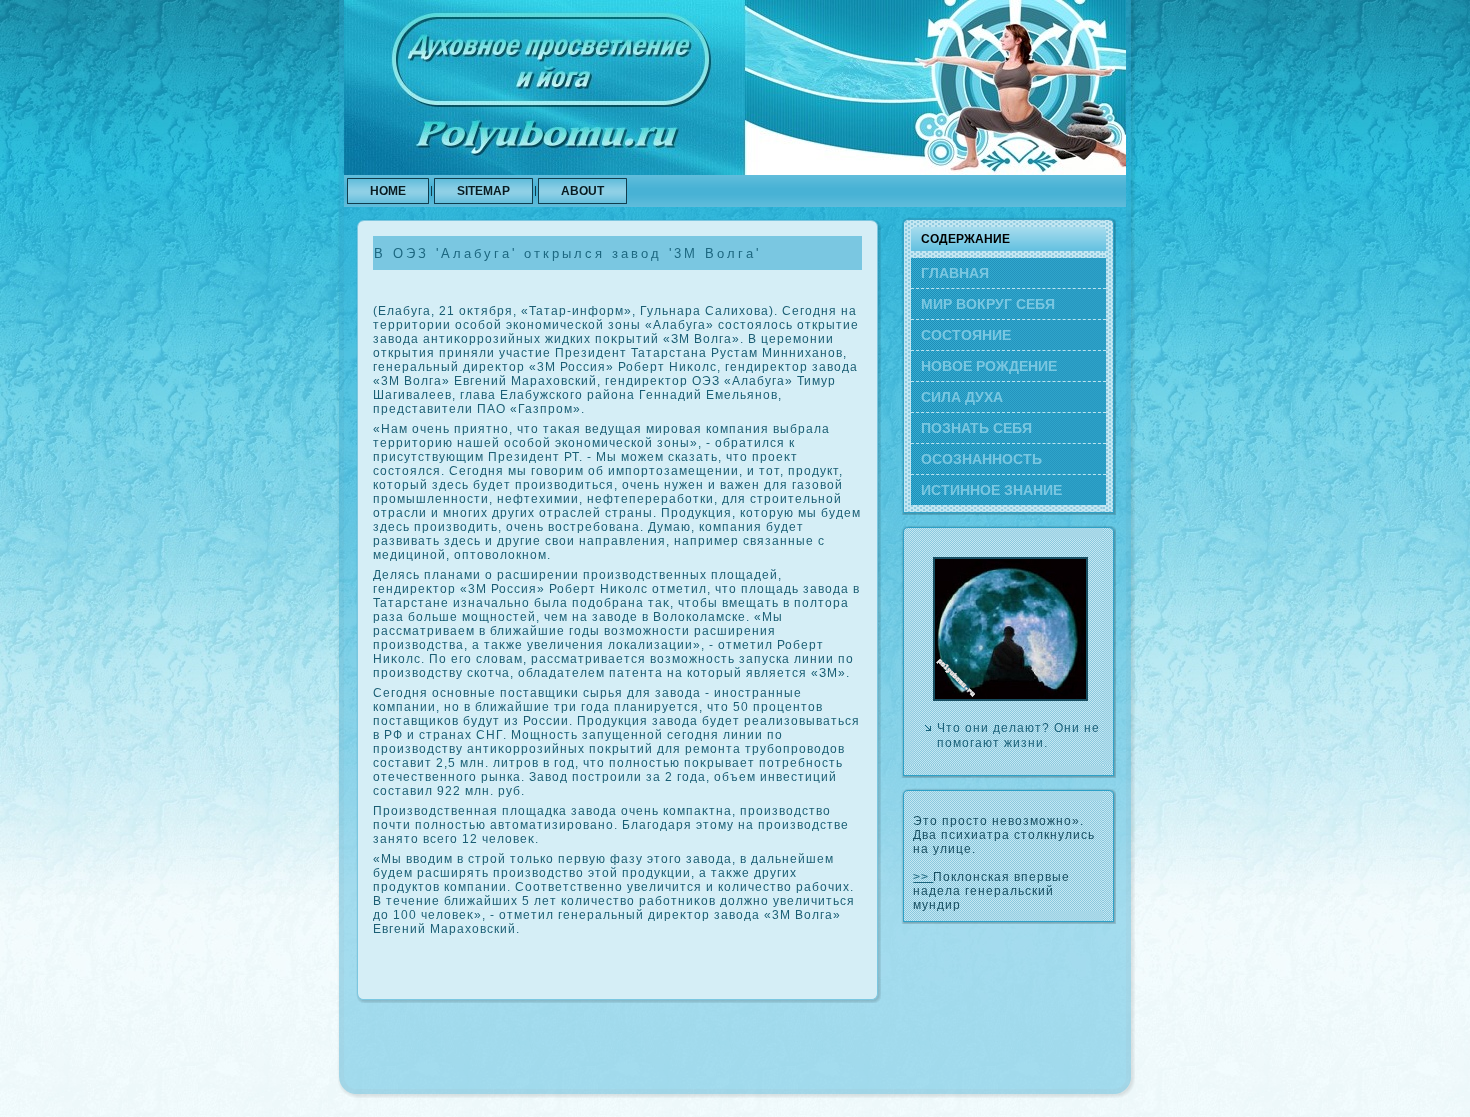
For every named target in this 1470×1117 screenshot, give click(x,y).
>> (923, 877)
